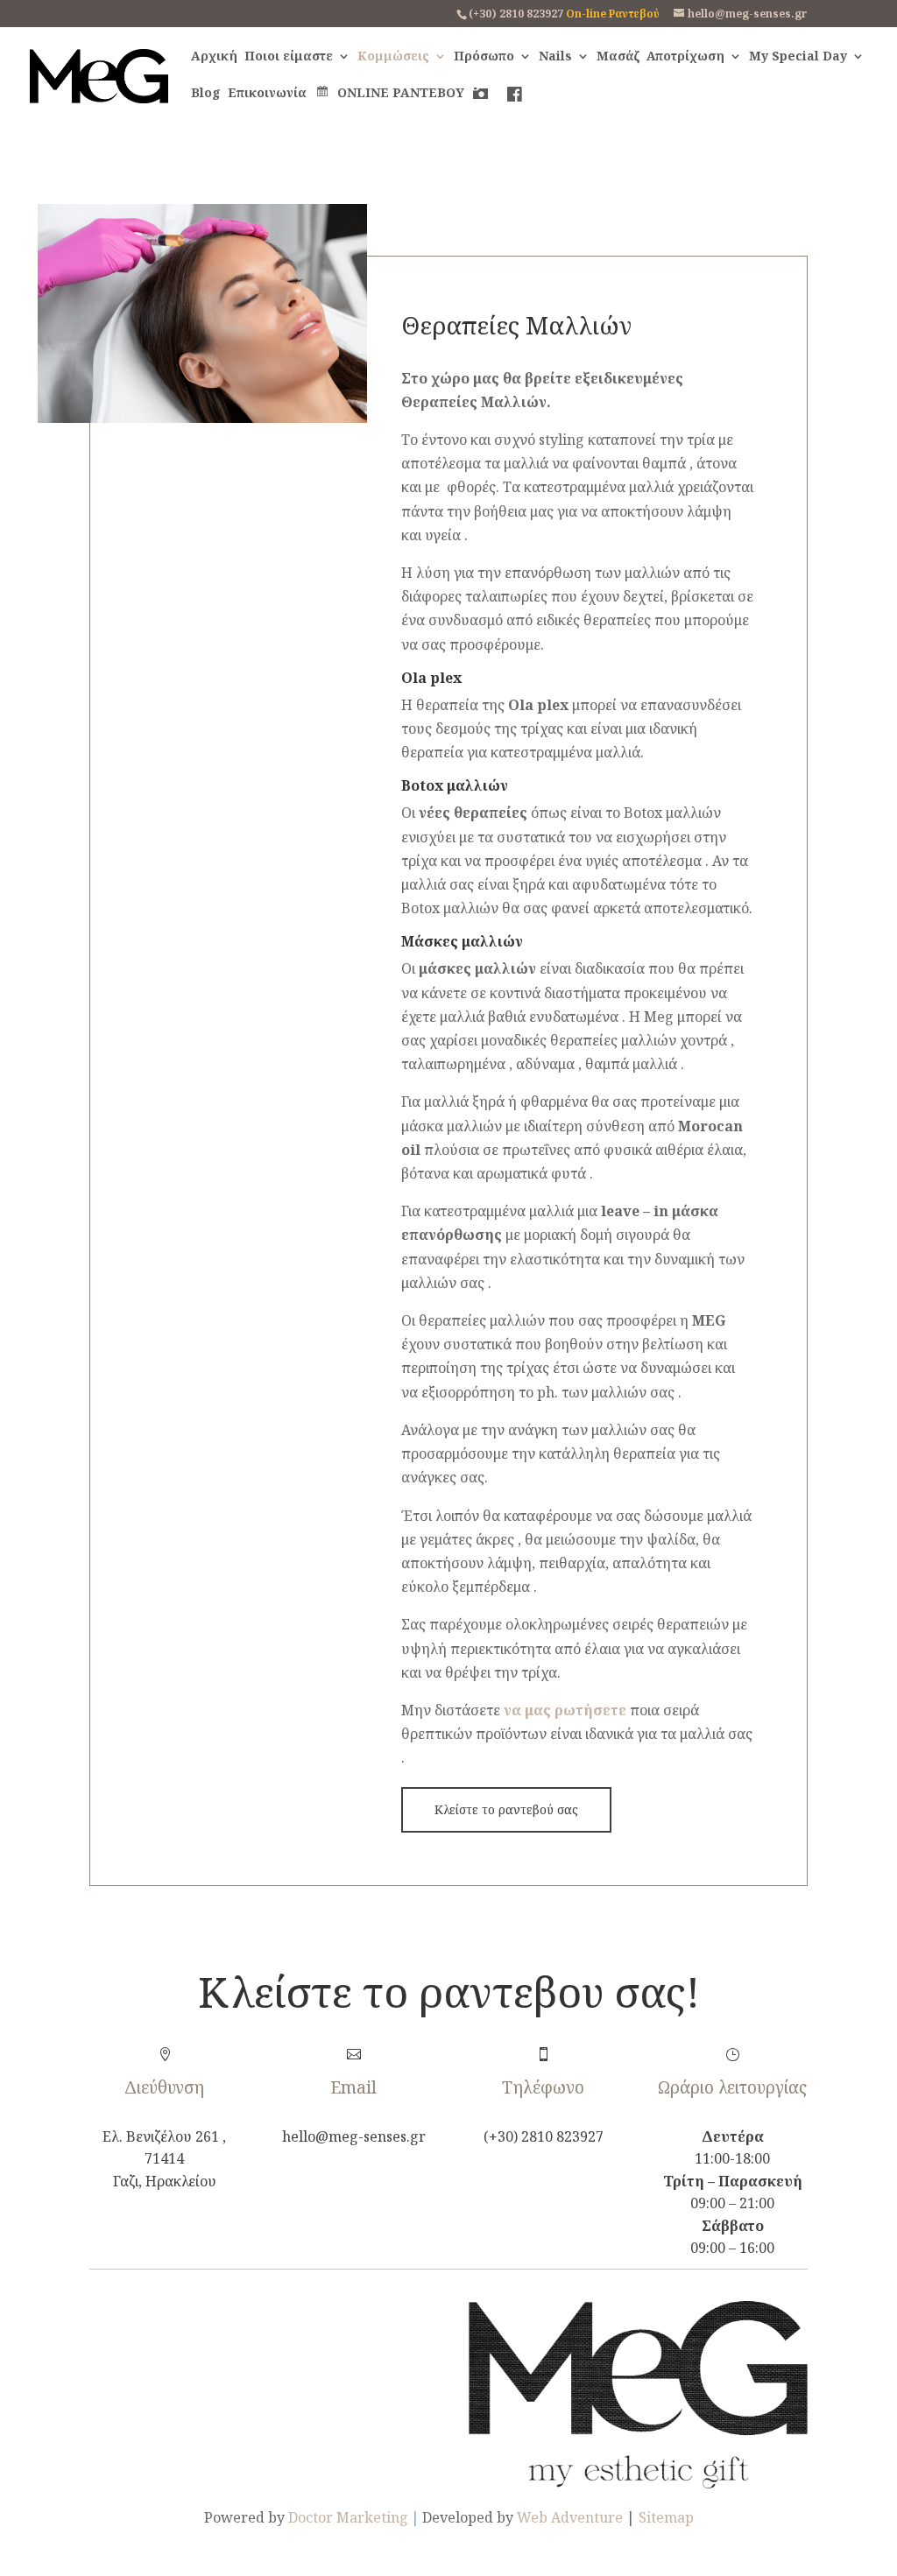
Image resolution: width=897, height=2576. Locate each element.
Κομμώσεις (393, 57)
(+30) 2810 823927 (516, 14)
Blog (206, 94)
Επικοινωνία (267, 94)
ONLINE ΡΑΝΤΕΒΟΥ (401, 93)
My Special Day (798, 57)
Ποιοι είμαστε (289, 57)
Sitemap (666, 2517)
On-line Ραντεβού (613, 14)
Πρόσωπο (484, 57)
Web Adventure (570, 2517)
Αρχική (214, 57)
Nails (555, 57)
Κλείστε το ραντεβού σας (506, 1809)
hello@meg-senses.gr (354, 2136)
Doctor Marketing (348, 2517)
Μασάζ (618, 57)
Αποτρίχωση (685, 57)
